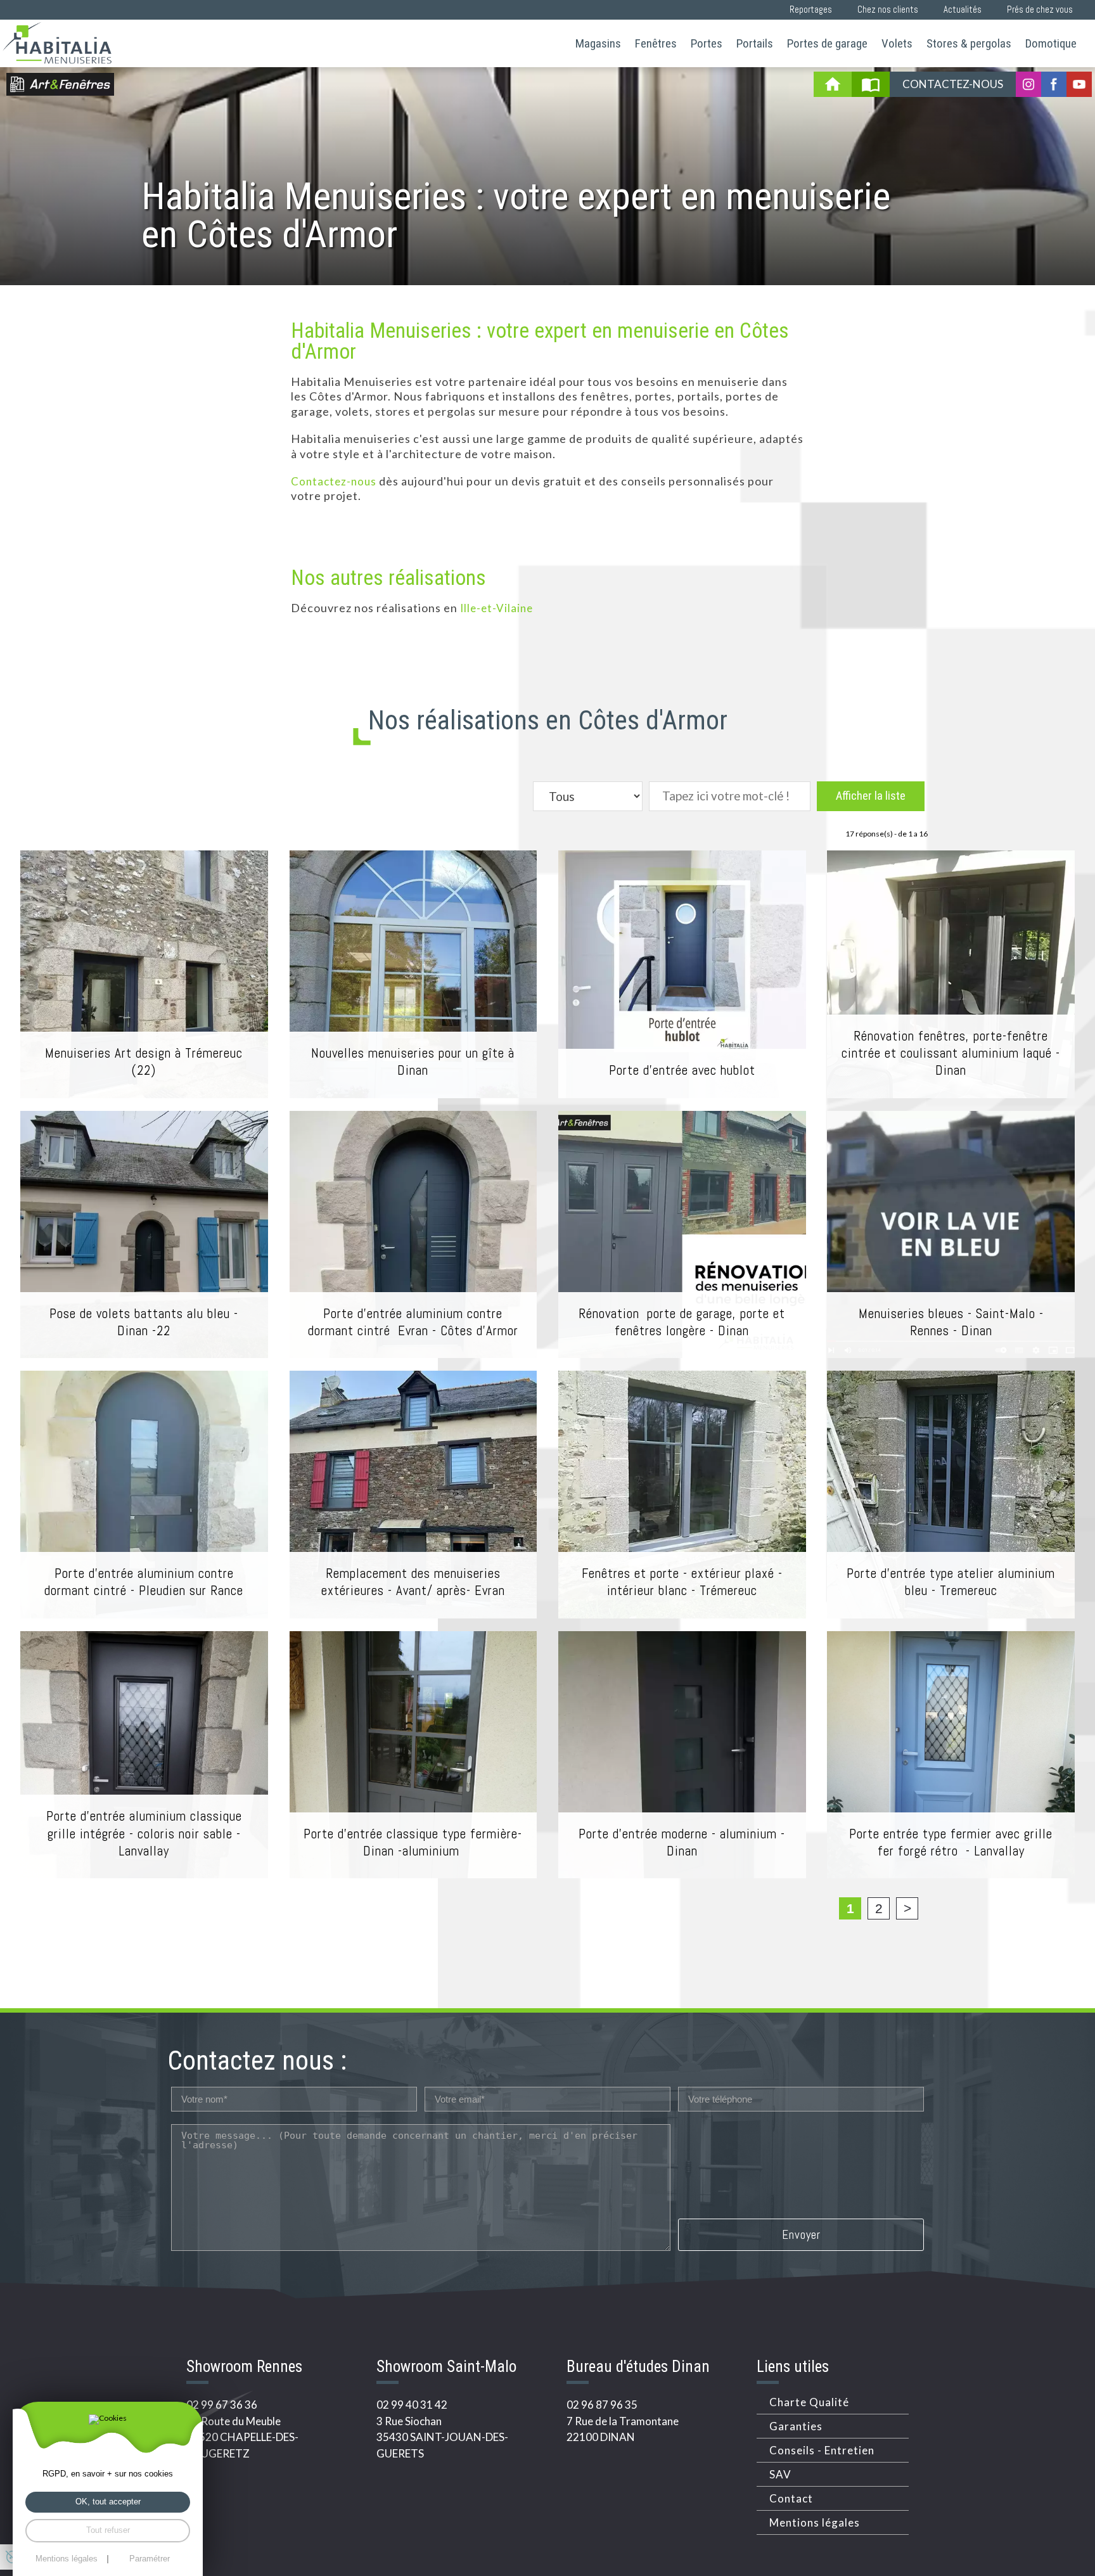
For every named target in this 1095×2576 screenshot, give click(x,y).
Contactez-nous (953, 84)
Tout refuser (108, 2530)
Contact (791, 2498)
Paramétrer (150, 2559)
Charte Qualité (809, 2402)
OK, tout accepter (108, 2502)
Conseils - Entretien (822, 2450)
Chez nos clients (888, 9)
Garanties (796, 2426)
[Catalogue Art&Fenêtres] (871, 84)
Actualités (963, 9)
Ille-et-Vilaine (496, 608)
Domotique (1051, 43)
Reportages (811, 9)
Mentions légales (815, 2522)
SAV (780, 2474)
